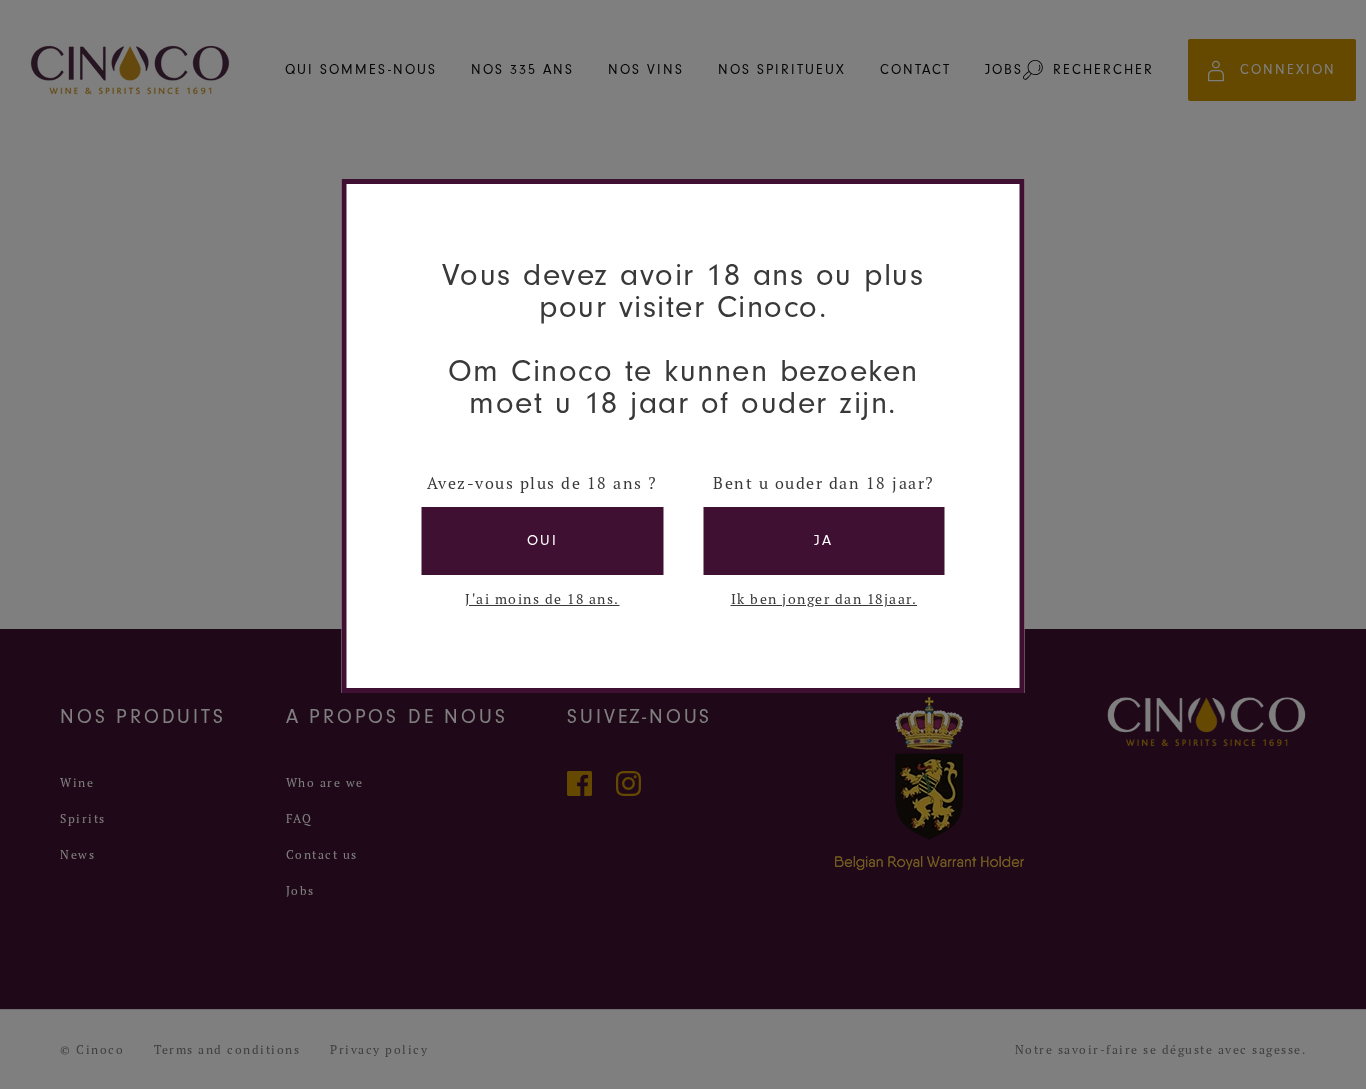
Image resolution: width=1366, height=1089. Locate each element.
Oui (542, 540)
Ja (823, 540)
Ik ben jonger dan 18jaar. (824, 599)
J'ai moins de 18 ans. (542, 599)
